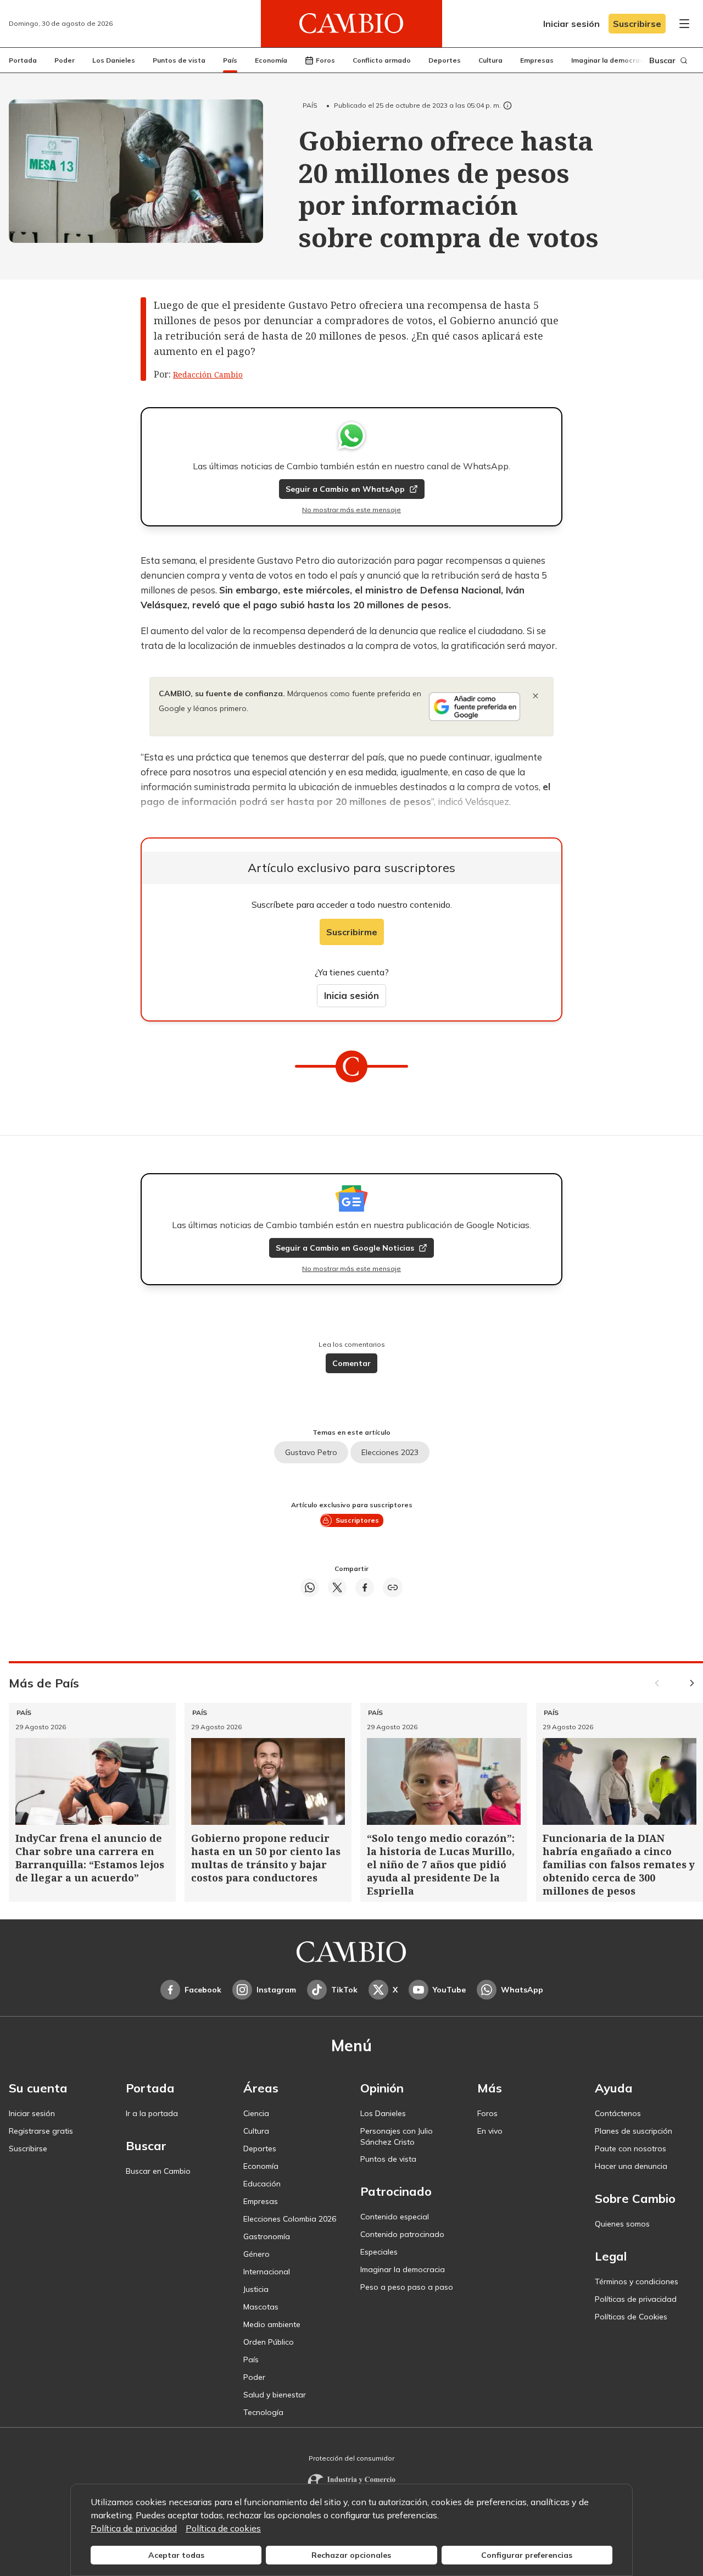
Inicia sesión (351, 995)
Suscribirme (352, 932)
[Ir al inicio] (351, 24)
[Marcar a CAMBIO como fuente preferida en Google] (475, 707)
